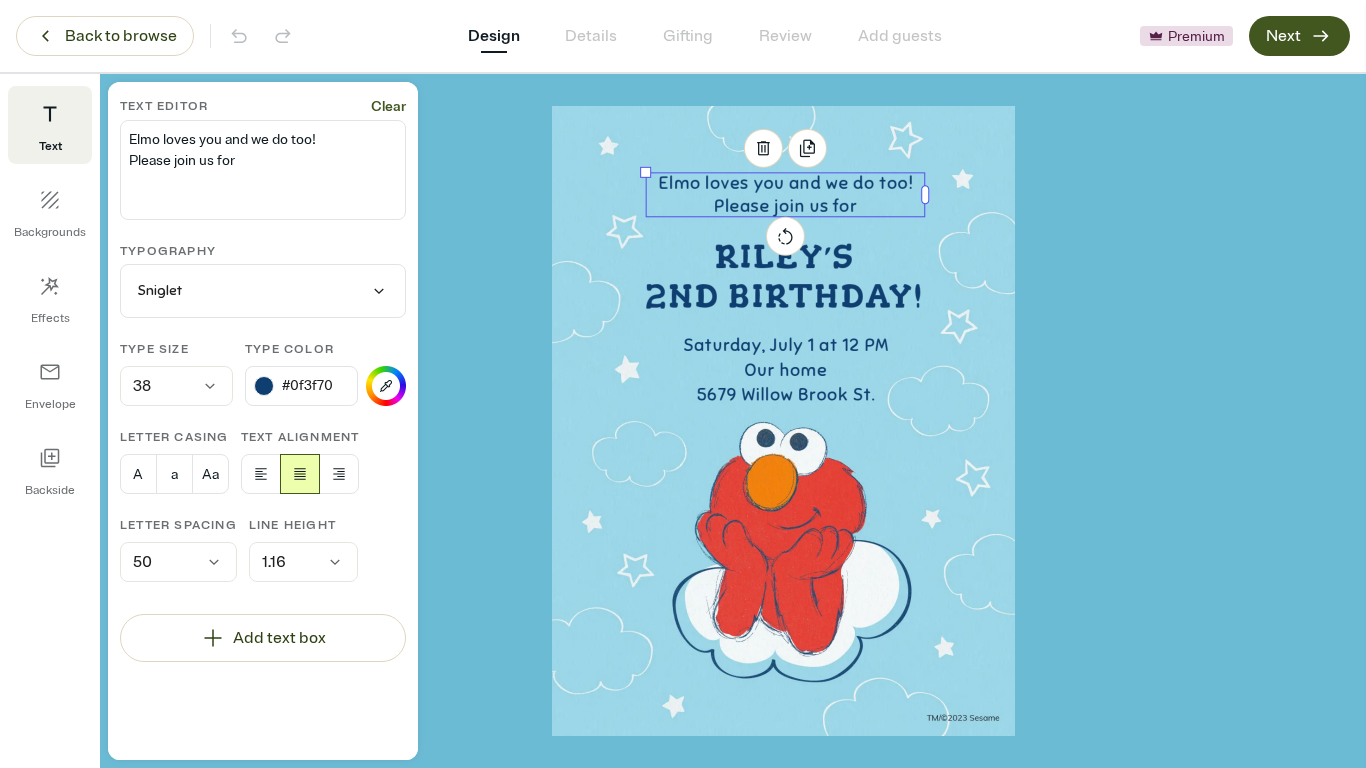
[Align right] (339, 474)
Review (785, 36)
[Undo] (239, 36)
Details (591, 36)
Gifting (688, 36)
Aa (210, 474)
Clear (388, 106)
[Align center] (300, 474)
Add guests (900, 36)
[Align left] (261, 474)
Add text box (279, 638)
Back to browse (121, 36)
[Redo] (283, 36)
